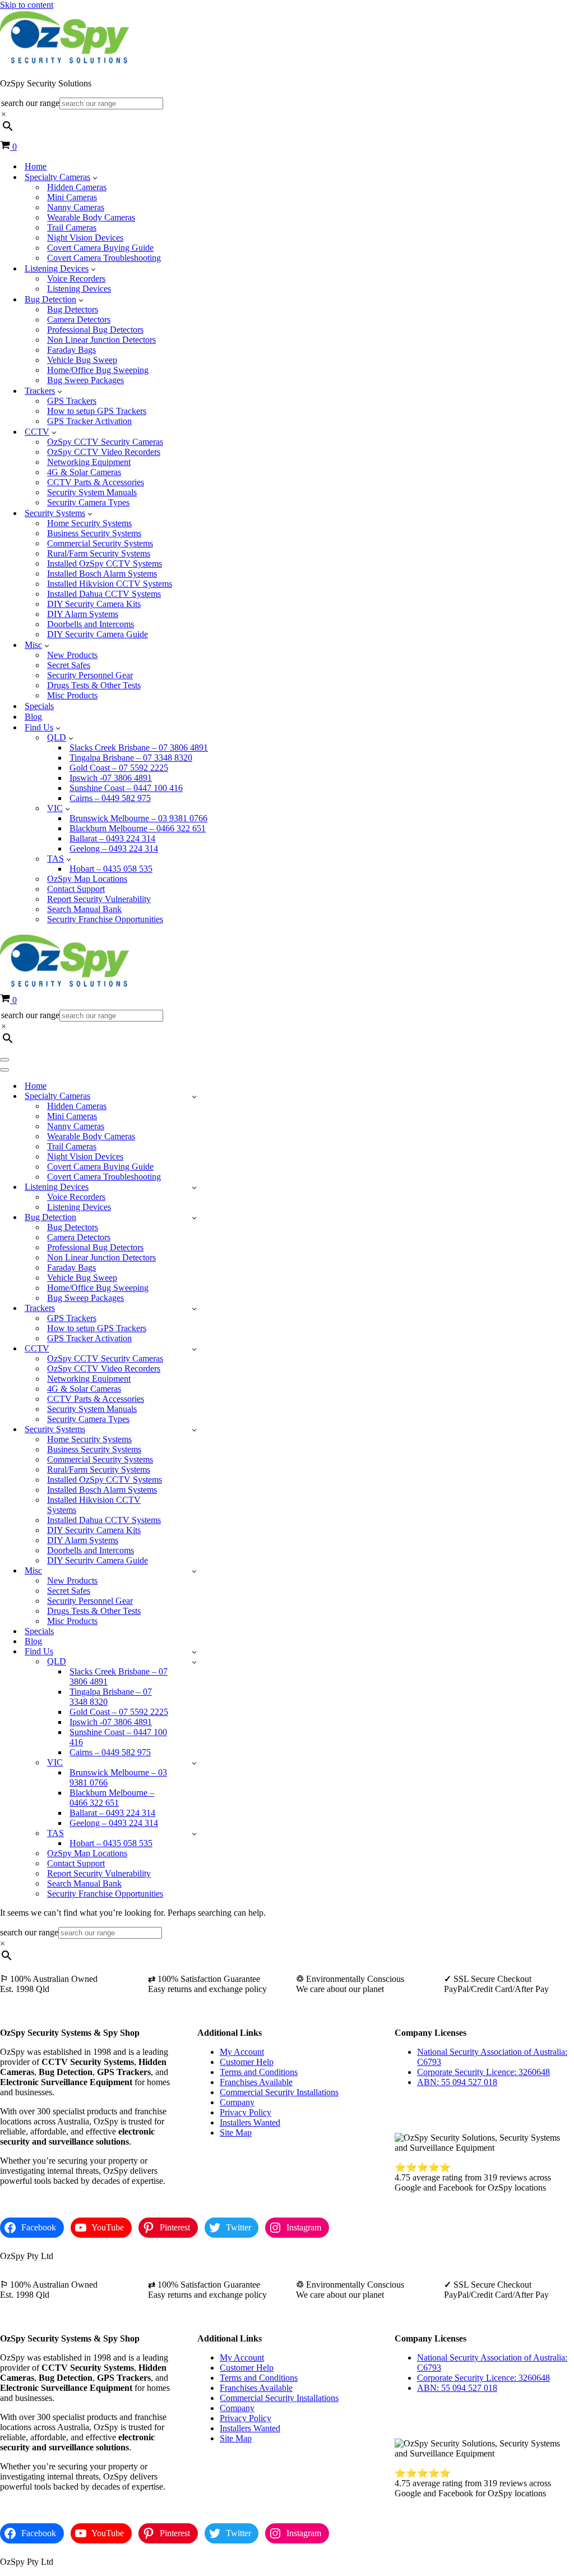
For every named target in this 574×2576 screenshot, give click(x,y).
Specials (39, 706)
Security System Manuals (92, 492)
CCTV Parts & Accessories (96, 482)
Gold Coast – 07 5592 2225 (119, 768)
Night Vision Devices (85, 238)
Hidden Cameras (77, 187)
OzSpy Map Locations (87, 879)
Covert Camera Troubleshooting (104, 258)
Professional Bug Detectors (95, 330)
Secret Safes (69, 665)
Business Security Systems (94, 533)
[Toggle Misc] (194, 1571)
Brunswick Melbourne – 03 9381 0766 (138, 818)
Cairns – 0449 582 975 (110, 798)
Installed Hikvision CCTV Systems (110, 584)
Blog (33, 717)
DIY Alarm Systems (83, 614)
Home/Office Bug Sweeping (98, 370)
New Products (72, 655)
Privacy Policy (246, 2112)
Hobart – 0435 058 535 (111, 869)
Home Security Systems (89, 523)
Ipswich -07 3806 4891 (111, 778)
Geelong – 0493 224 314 (114, 848)
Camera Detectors (79, 319)
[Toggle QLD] (194, 1662)
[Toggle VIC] (194, 1763)
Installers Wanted (250, 2122)
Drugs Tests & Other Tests (94, 685)
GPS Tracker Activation (89, 421)
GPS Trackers (72, 401)
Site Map (236, 2133)
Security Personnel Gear (90, 675)
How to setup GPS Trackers (97, 411)
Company (237, 2102)
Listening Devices (79, 289)
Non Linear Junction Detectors (101, 340)
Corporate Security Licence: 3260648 (483, 2072)
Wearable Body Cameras (91, 217)
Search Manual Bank (84, 909)
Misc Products (72, 695)
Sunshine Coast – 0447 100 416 (126, 788)
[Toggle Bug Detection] (194, 1218)
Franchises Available (256, 2082)
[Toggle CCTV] (194, 1349)
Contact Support (76, 889)
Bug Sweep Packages (85, 380)
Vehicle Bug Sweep (82, 360)
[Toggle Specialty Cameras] (194, 1096)
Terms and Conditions (259, 2072)
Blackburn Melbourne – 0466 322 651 (138, 828)
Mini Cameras (72, 197)
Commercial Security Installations (279, 2092)
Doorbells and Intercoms (91, 624)
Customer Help (247, 2062)
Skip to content (27, 5)
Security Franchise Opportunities (105, 919)
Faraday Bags (71, 350)
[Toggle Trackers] (194, 1308)
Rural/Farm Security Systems (99, 553)
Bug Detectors (73, 309)
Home (36, 166)
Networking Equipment (89, 462)
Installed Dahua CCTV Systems (104, 594)
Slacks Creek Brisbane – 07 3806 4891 (139, 748)
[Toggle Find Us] (194, 1652)
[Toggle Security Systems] (194, 1430)
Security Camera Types (88, 502)
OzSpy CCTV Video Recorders (104, 452)
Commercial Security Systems (100, 543)
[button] (95, 177)
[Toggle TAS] (194, 1834)
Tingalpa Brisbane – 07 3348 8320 (131, 758)
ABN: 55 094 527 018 (457, 2082)
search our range (30, 103)
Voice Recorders (76, 279)
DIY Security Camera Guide (98, 634)
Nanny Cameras (76, 207)
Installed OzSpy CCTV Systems (105, 563)
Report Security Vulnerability (99, 899)
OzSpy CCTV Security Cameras (105, 442)
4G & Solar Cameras (84, 472)
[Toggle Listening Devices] (194, 1187)
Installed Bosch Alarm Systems (102, 574)
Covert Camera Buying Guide (100, 248)
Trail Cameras (72, 227)
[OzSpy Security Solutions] (64, 64)
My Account (242, 2052)
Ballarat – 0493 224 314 (112, 838)
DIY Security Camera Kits (94, 604)
